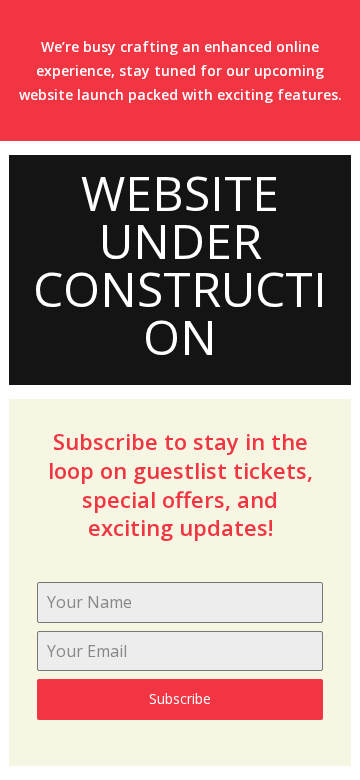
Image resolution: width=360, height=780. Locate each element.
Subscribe (180, 698)
